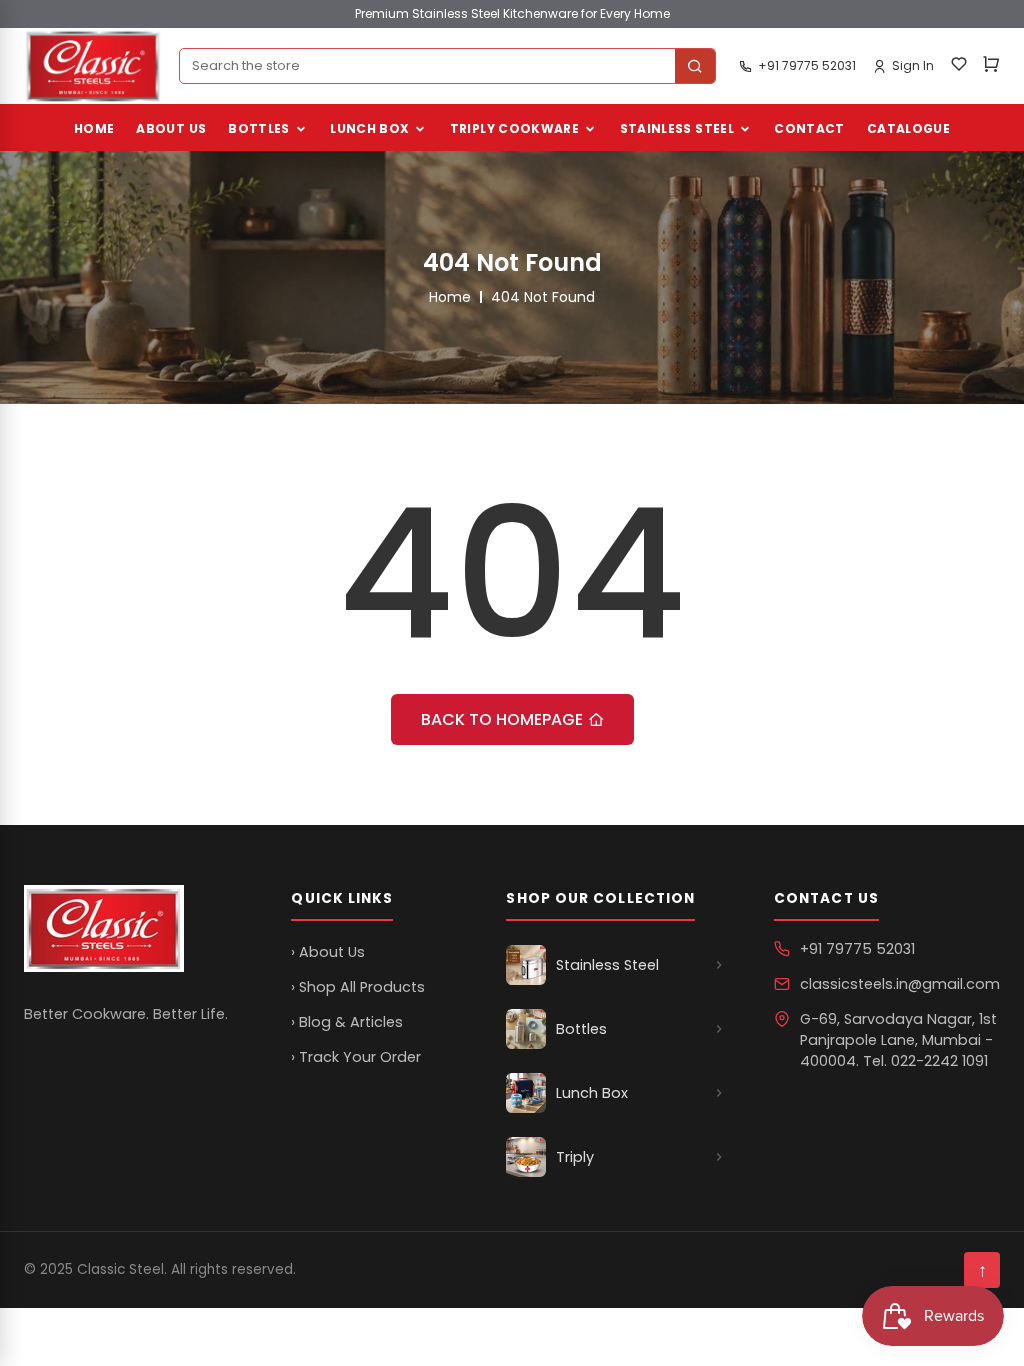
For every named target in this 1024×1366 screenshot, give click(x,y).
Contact (809, 128)
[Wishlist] (959, 66)
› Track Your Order (356, 1057)
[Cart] (991, 66)
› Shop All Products (358, 987)
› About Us (328, 952)
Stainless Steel (677, 128)
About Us (171, 128)
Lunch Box (369, 128)
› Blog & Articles (347, 1022)
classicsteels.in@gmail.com (900, 984)
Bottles (259, 128)
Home (94, 128)
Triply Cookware (514, 128)
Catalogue (908, 128)
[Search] (695, 66)
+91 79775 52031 (857, 949)
